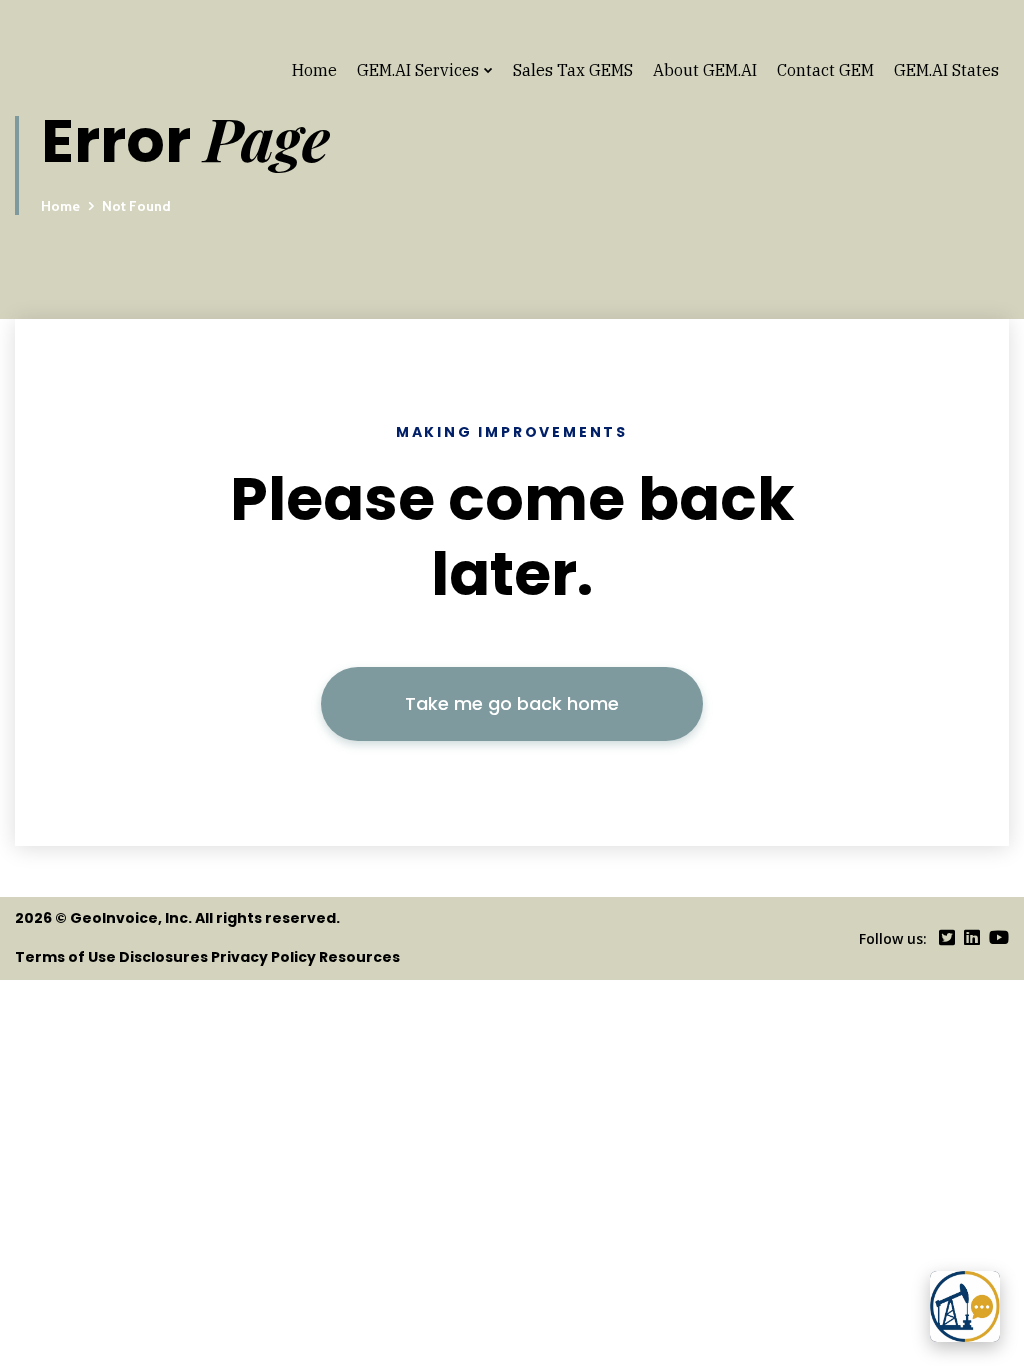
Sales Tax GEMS (573, 70)
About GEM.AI (705, 70)
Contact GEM (825, 70)
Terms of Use (65, 957)
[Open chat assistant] (965, 1306)
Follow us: (893, 938)
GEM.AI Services (418, 70)
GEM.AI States (946, 70)
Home (314, 70)
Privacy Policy (263, 957)
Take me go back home (512, 703)
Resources (359, 957)
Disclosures (163, 957)
